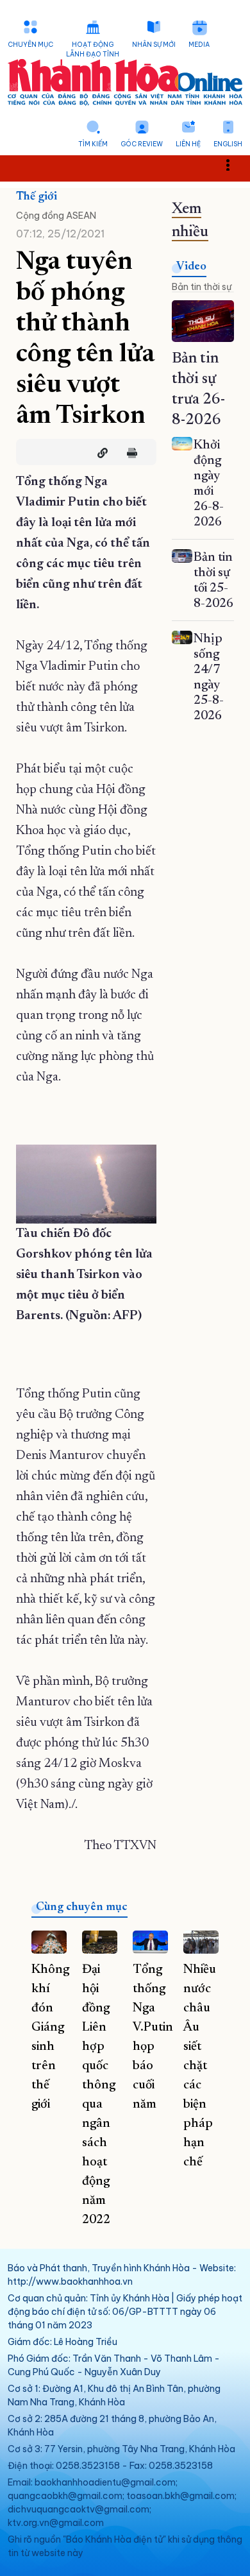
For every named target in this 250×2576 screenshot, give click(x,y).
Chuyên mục (30, 45)
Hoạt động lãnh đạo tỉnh (93, 49)
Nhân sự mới (154, 45)
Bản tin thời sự (202, 287)
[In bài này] (129, 453)
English (228, 144)
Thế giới (37, 197)
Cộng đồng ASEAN (56, 216)
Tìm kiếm (93, 144)
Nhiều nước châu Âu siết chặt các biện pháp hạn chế (200, 2066)
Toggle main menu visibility (234, 164)
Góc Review (142, 144)
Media (199, 45)
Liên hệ (188, 144)
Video (191, 267)
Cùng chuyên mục (82, 1907)
